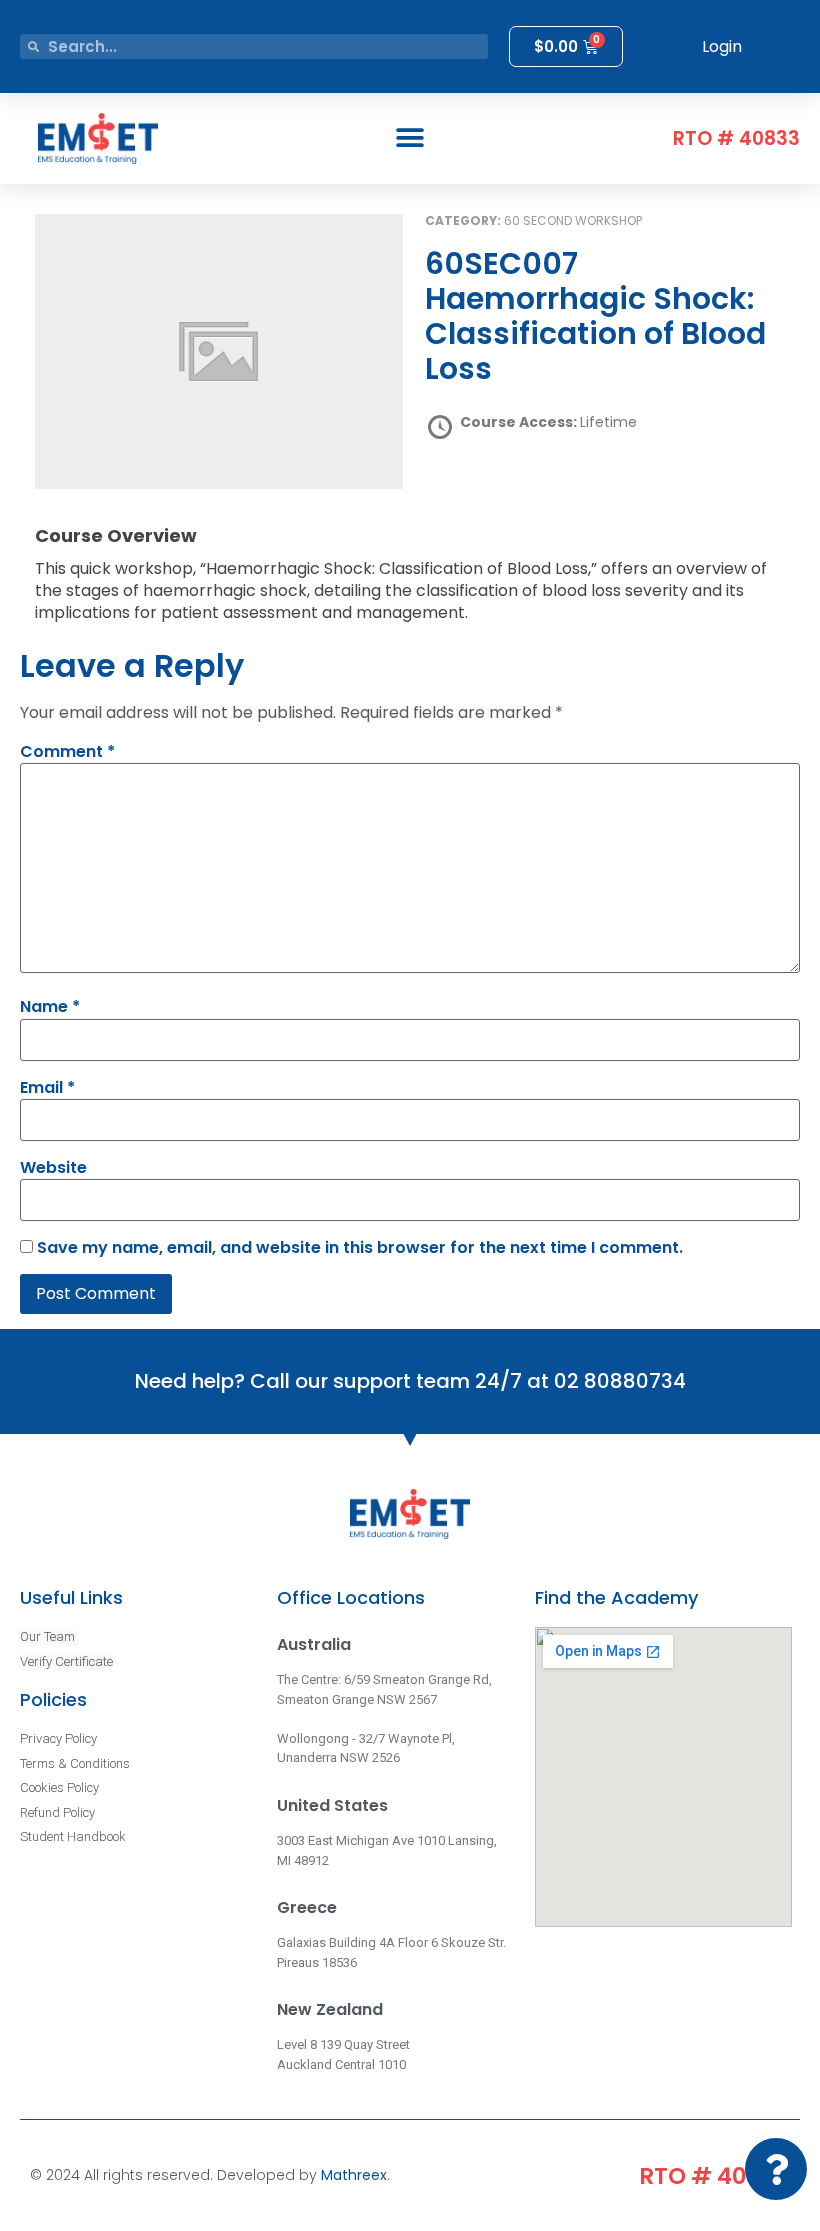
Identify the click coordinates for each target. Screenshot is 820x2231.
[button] (410, 138)
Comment (67, 752)
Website (53, 1168)
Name (50, 1007)
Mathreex (354, 2175)
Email (47, 1088)
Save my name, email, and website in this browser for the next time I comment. (360, 1248)
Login (722, 46)
